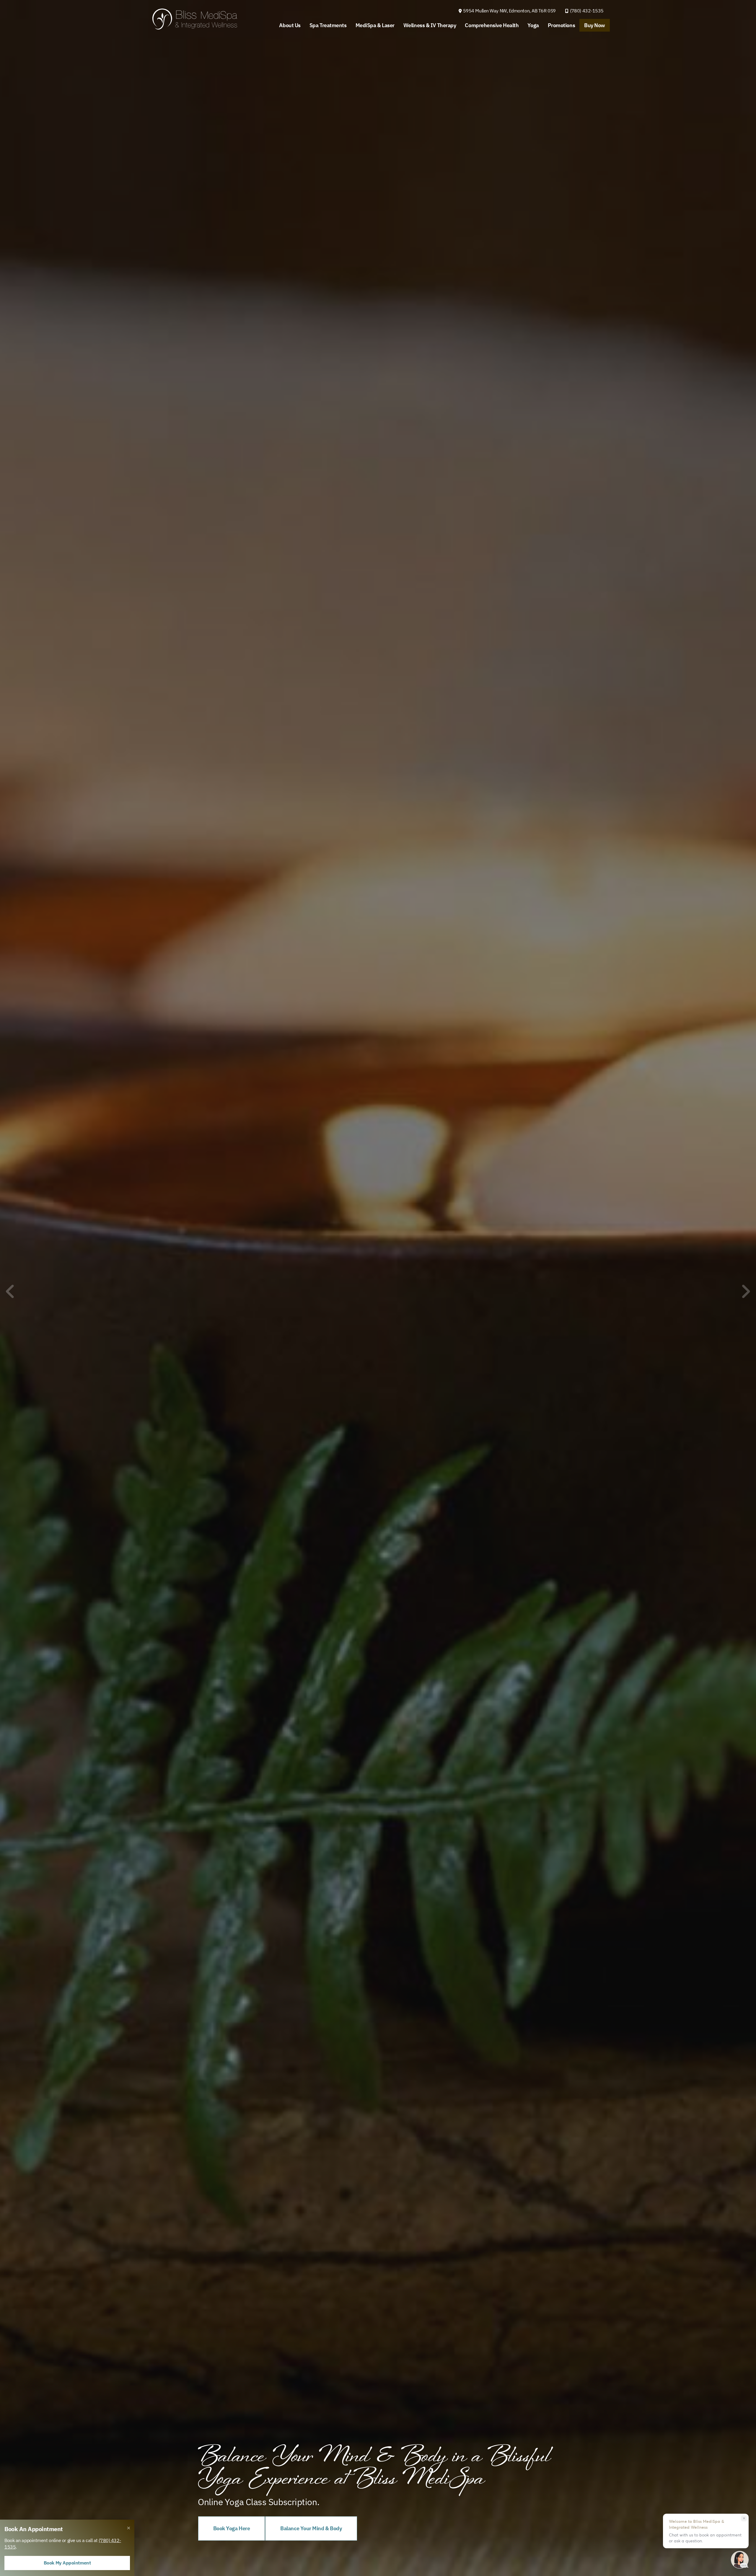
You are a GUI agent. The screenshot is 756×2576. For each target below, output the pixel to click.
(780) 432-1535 (587, 11)
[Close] (129, 2528)
